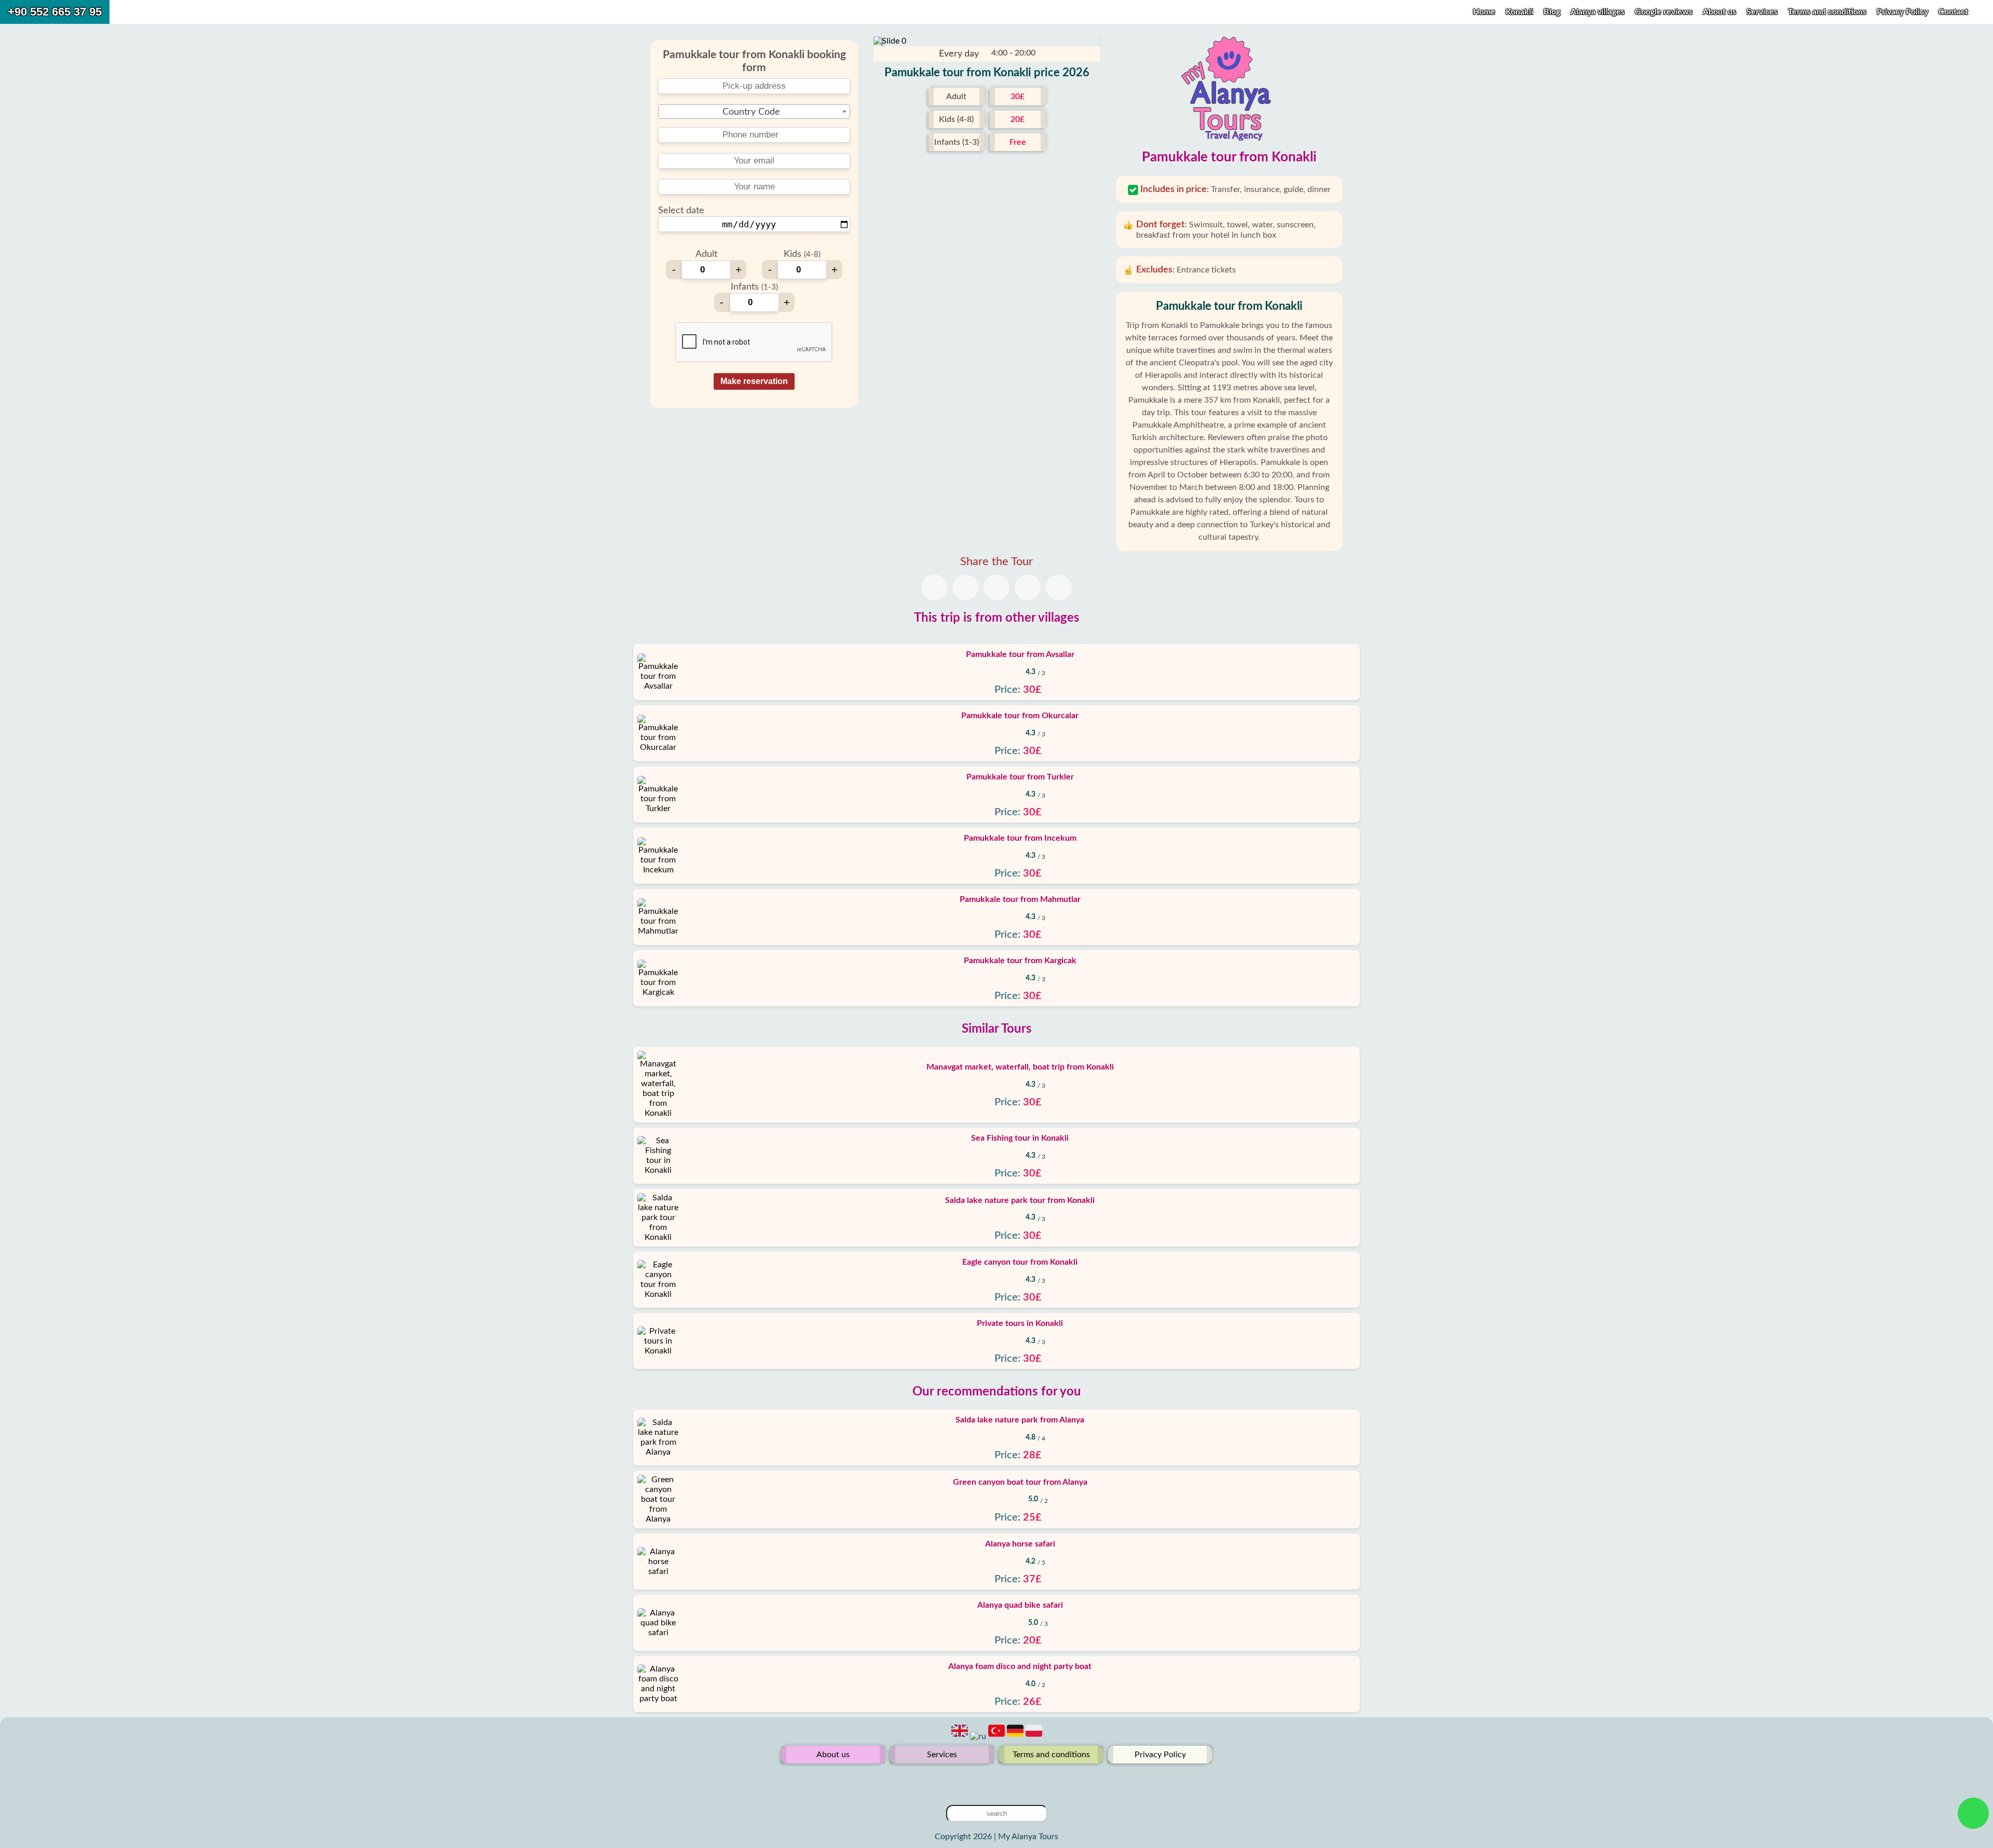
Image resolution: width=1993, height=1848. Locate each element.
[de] (1016, 1736)
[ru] (979, 1736)
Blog (1552, 12)
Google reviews (1664, 12)
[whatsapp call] (1974, 1813)
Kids (802, 254)
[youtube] (996, 1780)
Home (1484, 12)
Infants (754, 287)
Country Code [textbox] (751, 112)
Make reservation (754, 381)
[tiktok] (1013, 1780)
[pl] (1034, 1736)
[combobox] (754, 112)
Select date (681, 211)
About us (1721, 12)
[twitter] (980, 1780)
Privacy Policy (1903, 12)
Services (1763, 12)
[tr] (998, 1736)
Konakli (1519, 12)
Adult (706, 254)
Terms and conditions (1828, 12)
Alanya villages (1598, 12)
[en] (961, 1736)
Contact (1953, 12)
